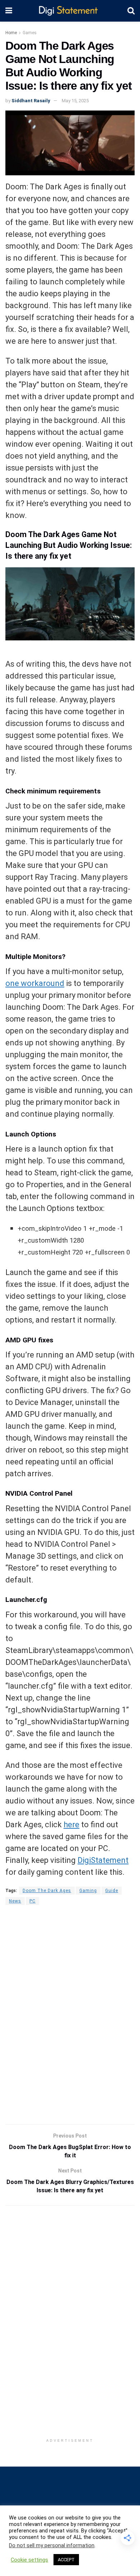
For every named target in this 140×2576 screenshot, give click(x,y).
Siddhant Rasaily (31, 101)
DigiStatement (103, 1860)
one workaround (35, 983)
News (15, 1901)
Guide (112, 1891)
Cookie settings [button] (29, 2560)
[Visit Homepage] (70, 11)
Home (11, 33)
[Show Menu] (9, 11)
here (71, 1825)
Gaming (88, 1891)
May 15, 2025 (75, 101)
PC (32, 1901)
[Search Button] (131, 11)
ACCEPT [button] (66, 2560)
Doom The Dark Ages (47, 1891)
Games (30, 33)
